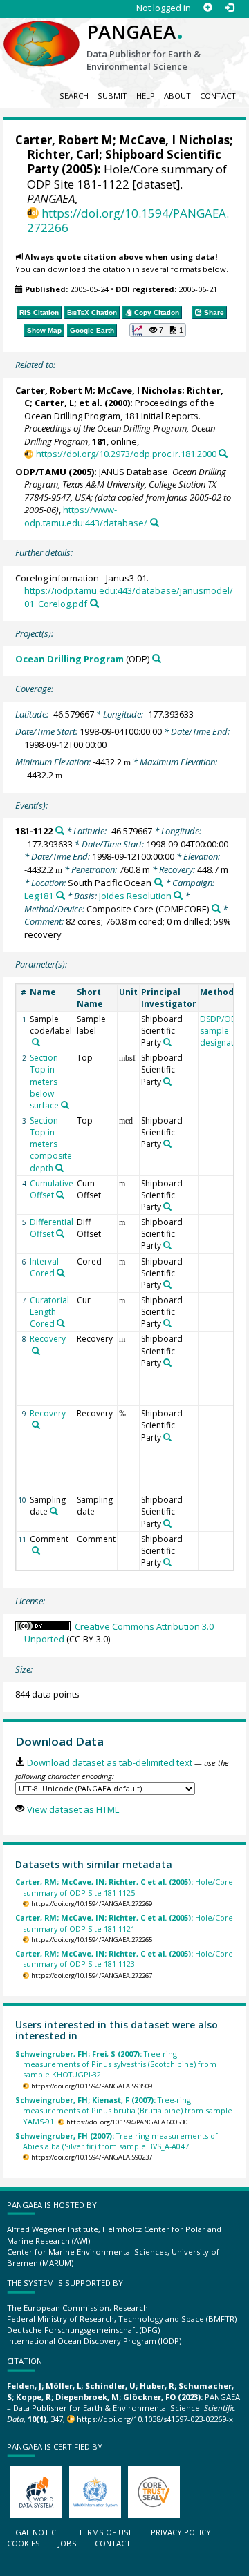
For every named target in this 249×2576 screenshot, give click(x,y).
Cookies (24, 2543)
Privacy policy (181, 2532)
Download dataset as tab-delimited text (109, 1762)
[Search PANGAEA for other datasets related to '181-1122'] (60, 830)
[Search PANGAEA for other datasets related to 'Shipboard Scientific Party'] (167, 1042)
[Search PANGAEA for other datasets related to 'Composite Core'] (216, 909)
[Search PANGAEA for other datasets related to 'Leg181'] (61, 895)
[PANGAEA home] (41, 32)
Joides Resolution (135, 896)
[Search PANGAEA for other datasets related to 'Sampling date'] (54, 1511)
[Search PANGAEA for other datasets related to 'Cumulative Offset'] (60, 1195)
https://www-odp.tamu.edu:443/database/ (86, 516)
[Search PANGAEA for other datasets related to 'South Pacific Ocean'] (159, 882)
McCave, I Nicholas (174, 140)
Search (74, 96)
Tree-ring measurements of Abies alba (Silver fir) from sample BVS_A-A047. (117, 2141)
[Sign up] (208, 8)
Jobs (67, 2543)
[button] (158, 330)
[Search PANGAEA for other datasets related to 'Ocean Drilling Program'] (157, 659)
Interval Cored (44, 1267)
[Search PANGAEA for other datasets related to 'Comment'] (36, 1550)
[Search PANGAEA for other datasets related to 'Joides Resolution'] (178, 895)
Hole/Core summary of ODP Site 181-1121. (124, 1923)
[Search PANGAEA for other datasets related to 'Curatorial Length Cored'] (61, 1323)
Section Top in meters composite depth (51, 1144)
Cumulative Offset (52, 1189)
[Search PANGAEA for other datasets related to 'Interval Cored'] (61, 1273)
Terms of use (105, 2532)
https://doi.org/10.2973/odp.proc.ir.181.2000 (126, 454)
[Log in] (229, 8)
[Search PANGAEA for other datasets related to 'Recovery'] (36, 1351)
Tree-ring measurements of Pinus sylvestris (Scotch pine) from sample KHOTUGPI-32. (116, 2064)
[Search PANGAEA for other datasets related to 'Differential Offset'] (60, 1233)
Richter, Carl (63, 154)
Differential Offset (52, 1228)
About (177, 96)
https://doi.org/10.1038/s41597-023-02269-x (155, 2419)
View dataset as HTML (73, 1809)
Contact (218, 96)
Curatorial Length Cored (49, 1312)
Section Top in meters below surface (44, 1082)
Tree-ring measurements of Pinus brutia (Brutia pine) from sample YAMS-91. (124, 2111)
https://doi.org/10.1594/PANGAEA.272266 (128, 220)
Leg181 (39, 896)
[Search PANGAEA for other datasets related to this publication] (223, 453)
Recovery (48, 1339)
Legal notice (34, 2532)
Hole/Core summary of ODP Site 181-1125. (124, 1887)
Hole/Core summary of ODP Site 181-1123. (124, 1959)
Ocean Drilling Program (70, 659)
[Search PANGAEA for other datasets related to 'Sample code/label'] (36, 1042)
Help (146, 96)
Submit (112, 96)
